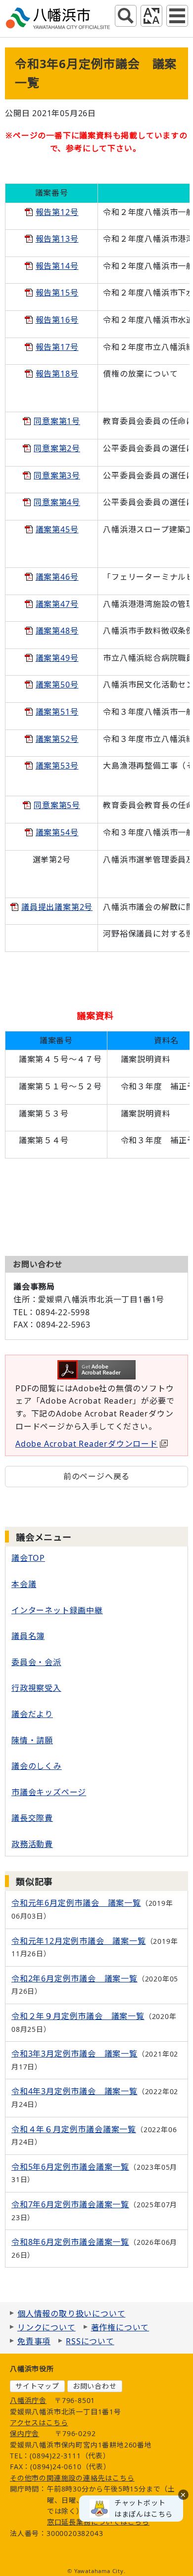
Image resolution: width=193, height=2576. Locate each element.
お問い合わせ (95, 2386)
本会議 (24, 1584)
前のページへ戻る (96, 1476)
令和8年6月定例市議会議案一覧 (70, 2242)
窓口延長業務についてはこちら (98, 2522)
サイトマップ (37, 2386)
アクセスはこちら (39, 2423)
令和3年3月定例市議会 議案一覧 (74, 2054)
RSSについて (90, 2341)
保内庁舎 (24, 2433)
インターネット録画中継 (57, 1610)
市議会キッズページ (49, 1792)
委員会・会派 (36, 1662)
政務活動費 (32, 1844)
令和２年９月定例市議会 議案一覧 (78, 2016)
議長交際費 (32, 1818)
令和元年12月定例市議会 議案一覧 (79, 1941)
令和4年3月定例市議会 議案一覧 (74, 2091)
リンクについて (47, 2327)
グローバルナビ (177, 16)
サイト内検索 (126, 16)
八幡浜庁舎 (28, 2400)
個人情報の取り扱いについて (71, 2314)
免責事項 (34, 2341)
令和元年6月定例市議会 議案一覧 (76, 1903)
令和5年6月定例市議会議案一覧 (70, 2167)
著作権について (120, 2327)
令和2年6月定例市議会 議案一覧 (74, 1978)
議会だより (32, 1714)
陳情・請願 (32, 1740)
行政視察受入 (36, 1688)
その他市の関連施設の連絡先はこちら (72, 2478)
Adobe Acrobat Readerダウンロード (87, 1444)
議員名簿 (28, 1636)
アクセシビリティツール (151, 16)
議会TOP (28, 1558)
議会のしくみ (37, 1766)
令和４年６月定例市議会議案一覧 (74, 2129)
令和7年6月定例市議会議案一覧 (70, 2204)
